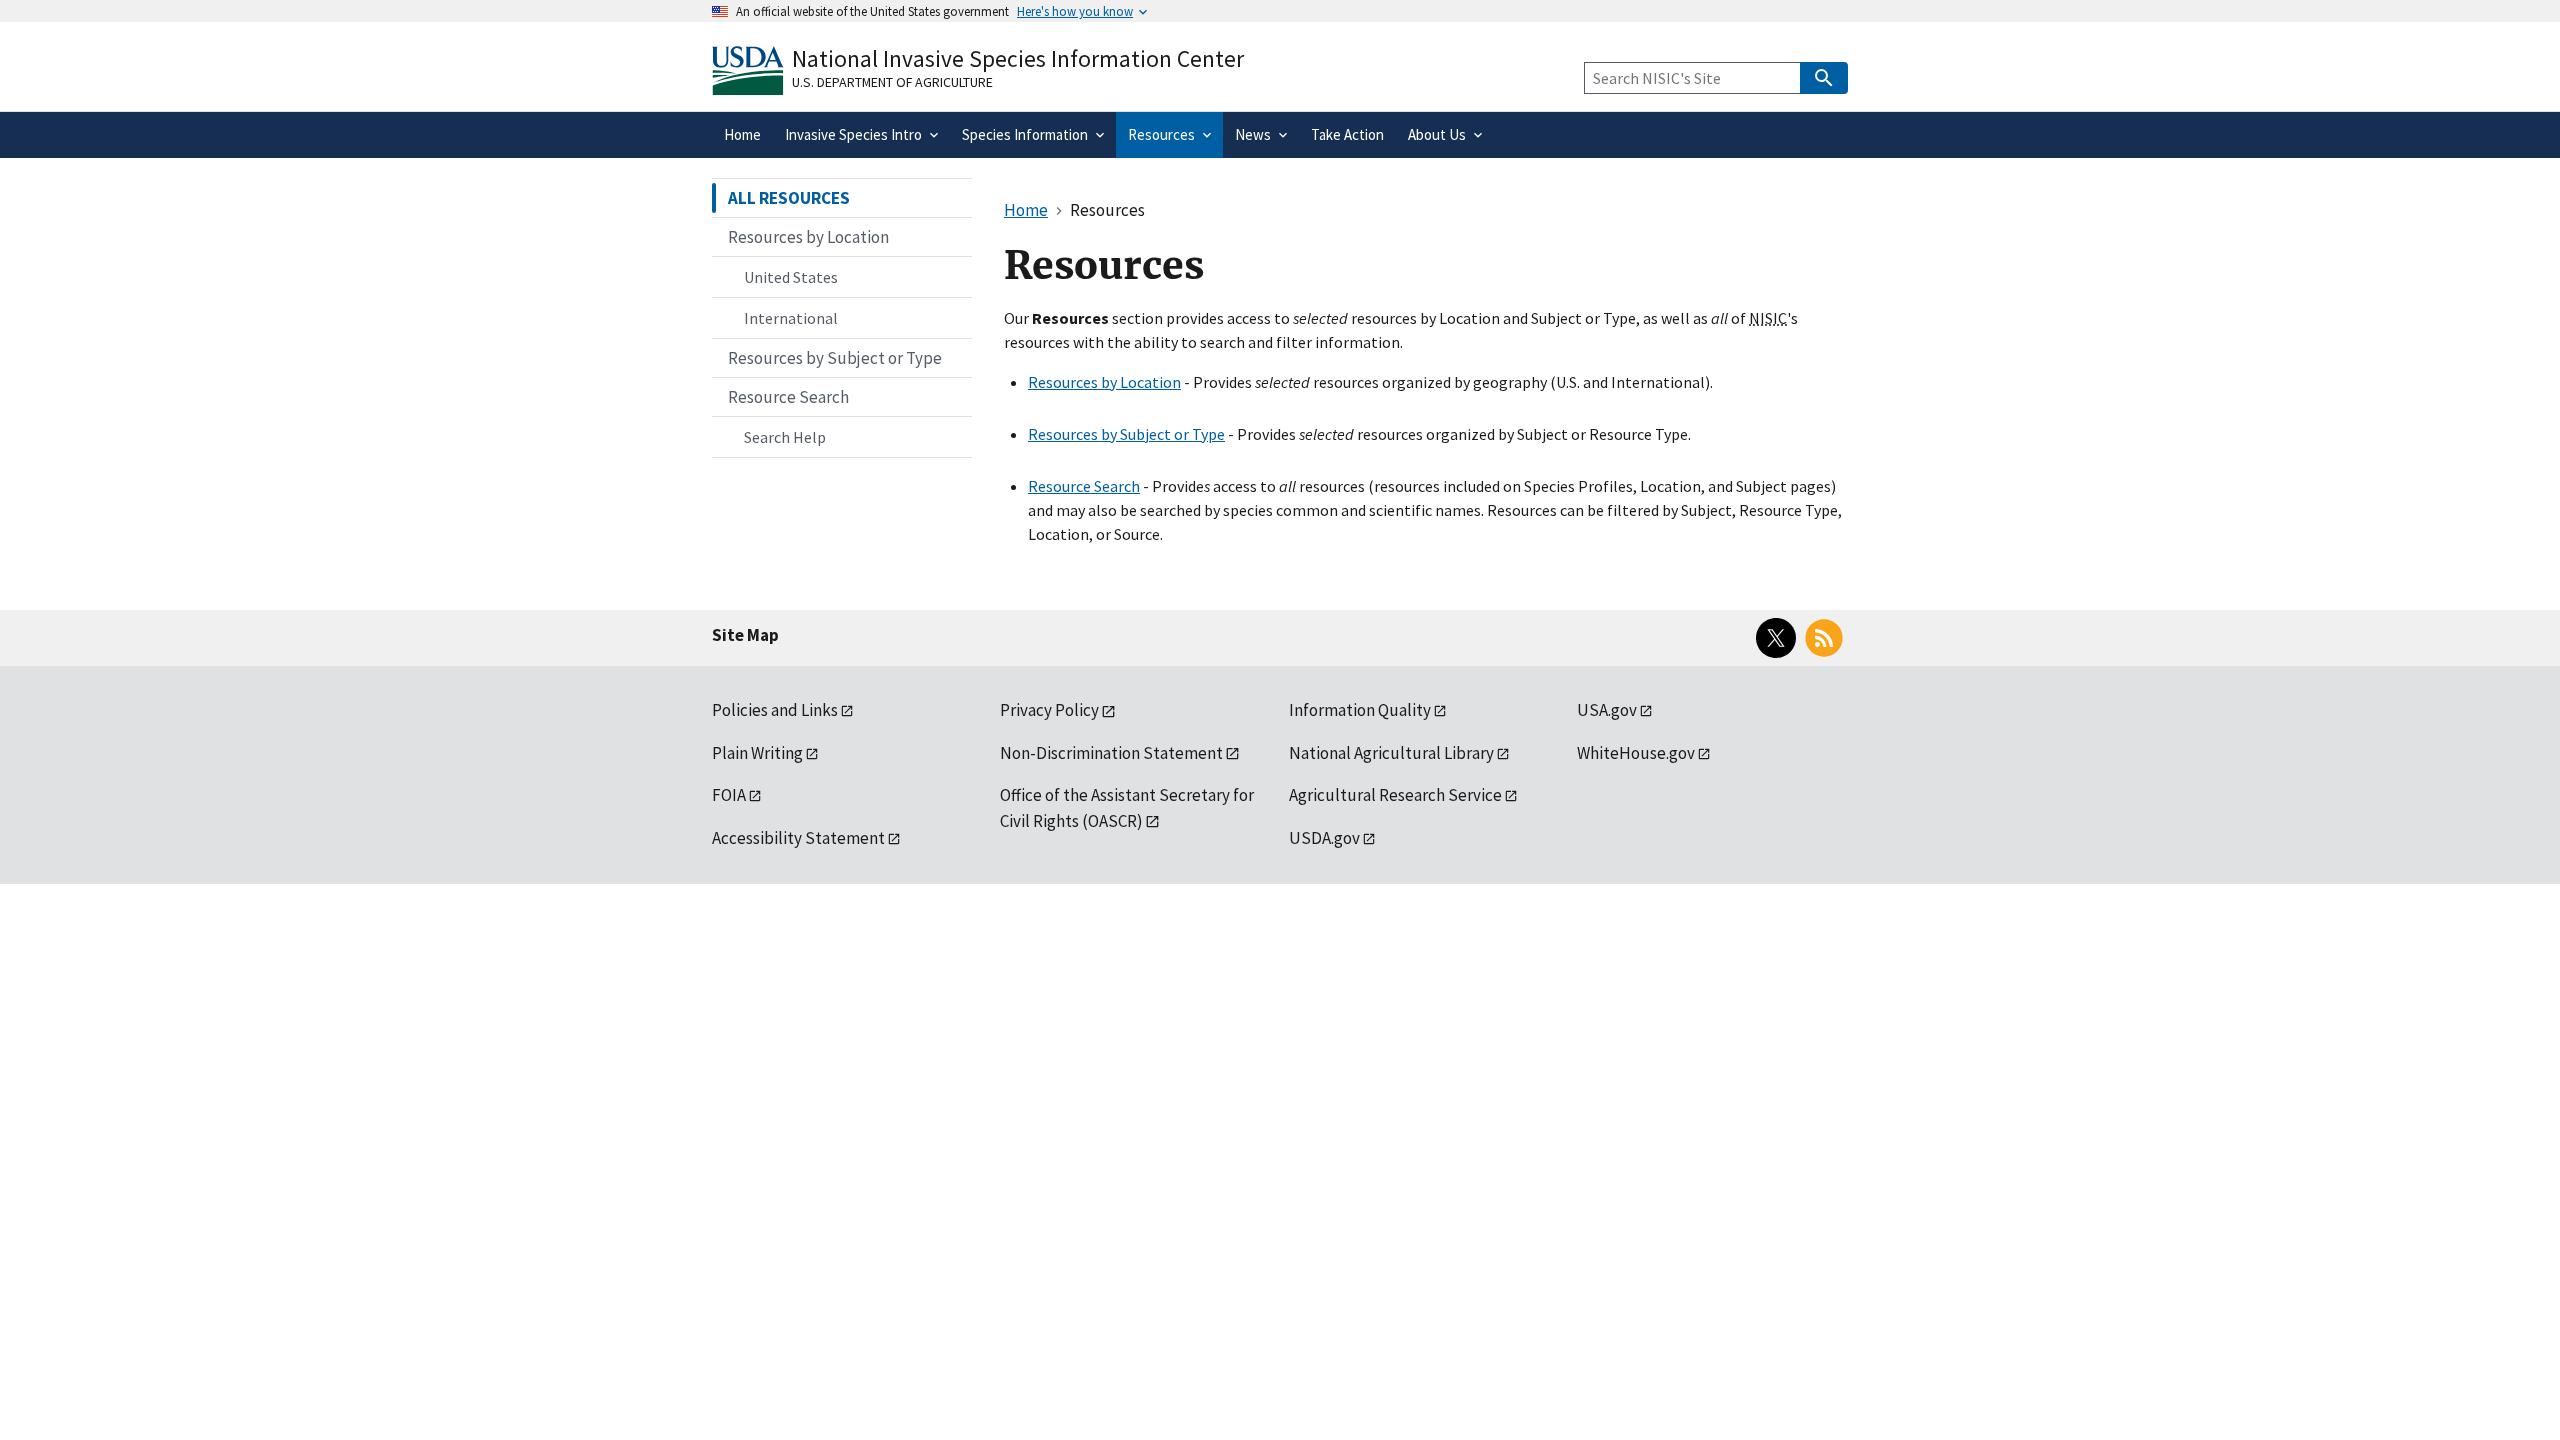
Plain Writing (757, 753)
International (791, 318)
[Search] (1824, 78)
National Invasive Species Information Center (1018, 58)
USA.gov (1607, 710)
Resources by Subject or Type (1126, 434)
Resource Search (1084, 486)
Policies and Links (775, 710)
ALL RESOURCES (789, 198)
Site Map (745, 635)
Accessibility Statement (798, 838)
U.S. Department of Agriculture (892, 82)
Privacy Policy (1049, 710)
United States (791, 277)
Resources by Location (1104, 382)
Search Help (785, 437)
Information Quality (1360, 710)
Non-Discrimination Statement (1111, 753)
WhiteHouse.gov (1636, 753)
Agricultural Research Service (1395, 795)
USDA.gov (1324, 838)
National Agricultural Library (1391, 753)
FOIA (729, 795)
